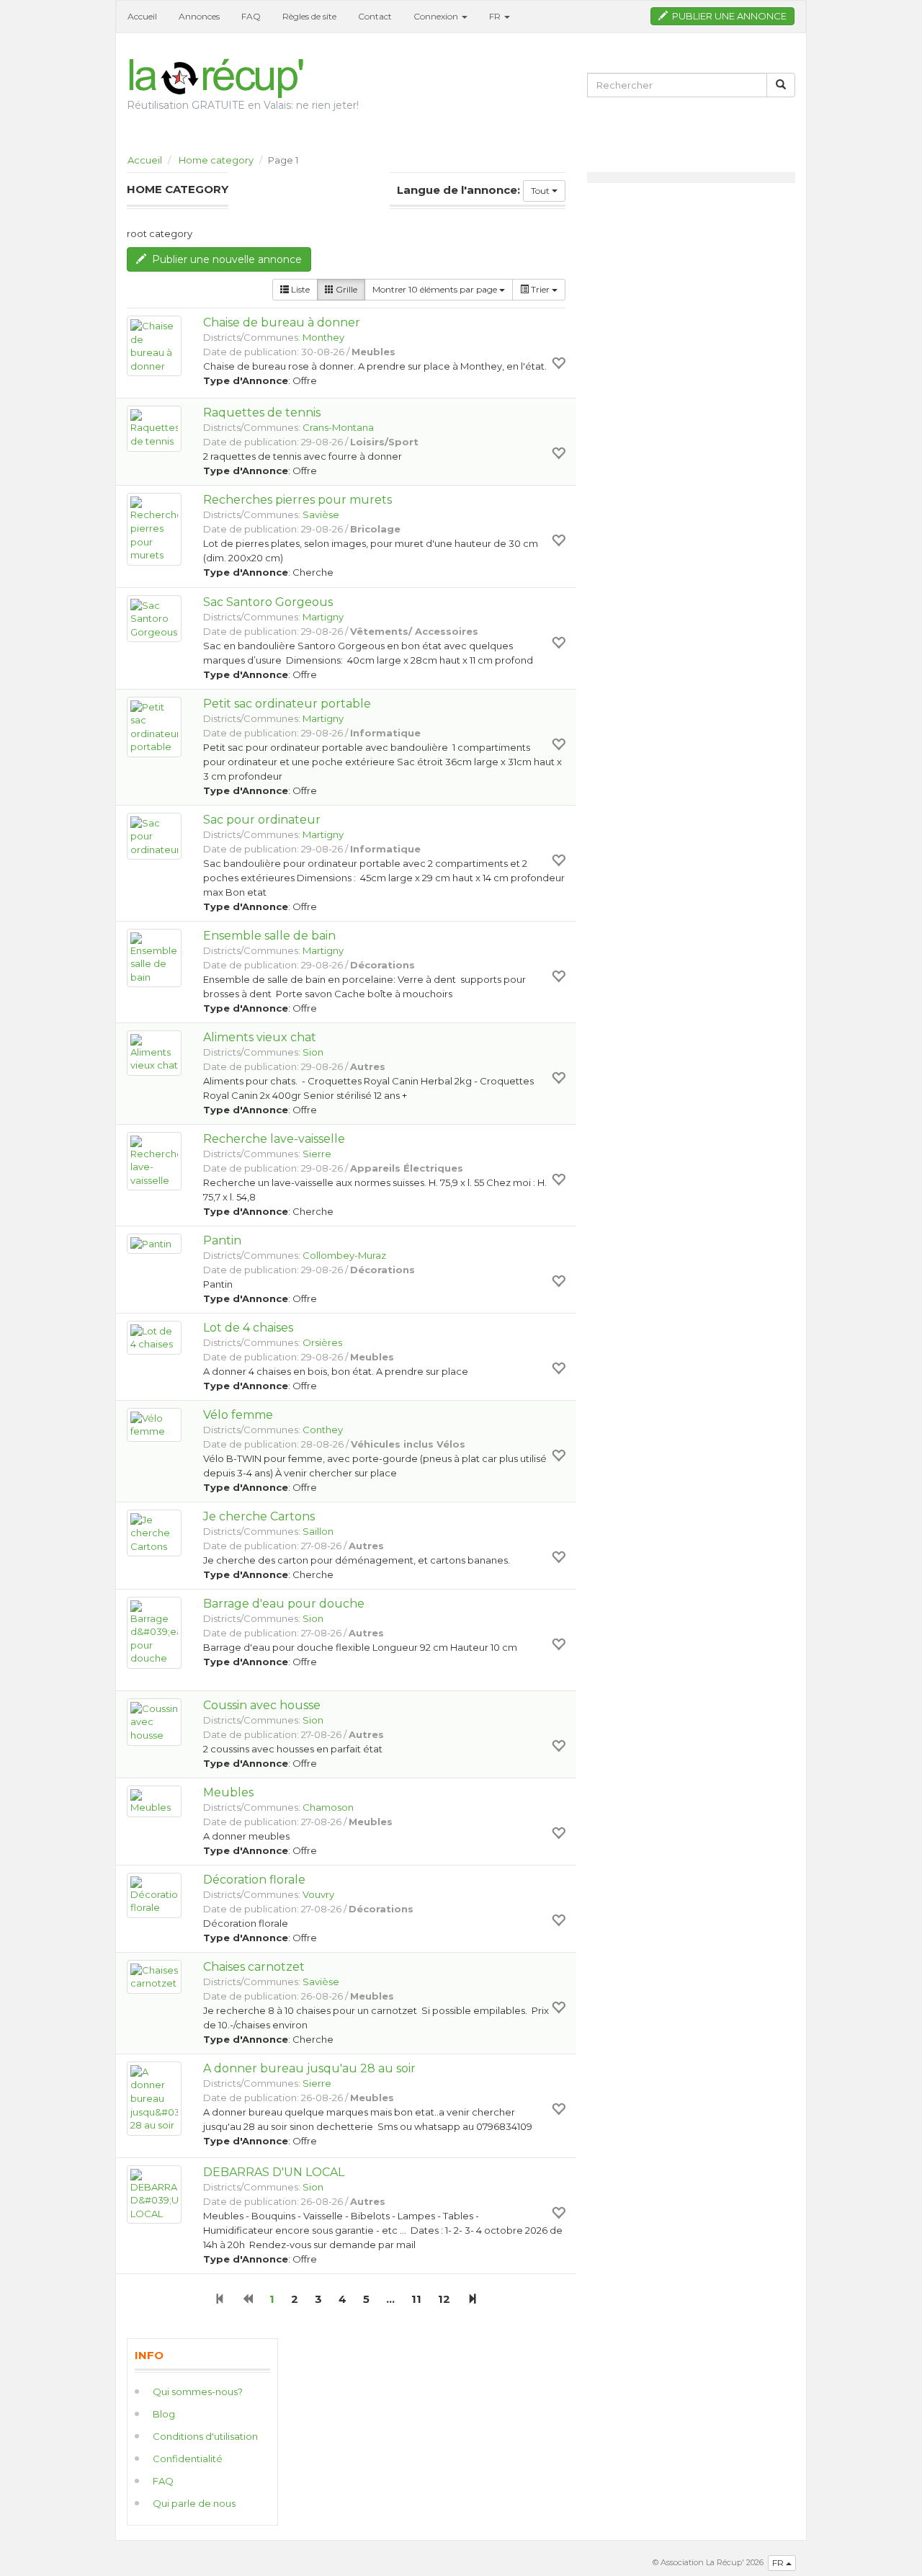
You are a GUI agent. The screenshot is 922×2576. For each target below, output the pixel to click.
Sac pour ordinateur (262, 820)
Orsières (322, 1342)
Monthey (323, 337)
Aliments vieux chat (260, 1037)
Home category (216, 160)
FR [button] (496, 16)
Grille (345, 289)
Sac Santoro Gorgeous (268, 602)
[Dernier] (472, 2299)
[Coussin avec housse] (154, 1722)
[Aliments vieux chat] (154, 1053)
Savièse (321, 514)
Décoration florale (254, 1880)
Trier (540, 289)
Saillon (318, 1531)
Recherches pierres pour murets (297, 500)
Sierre (317, 1154)
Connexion (437, 16)
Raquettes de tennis (262, 413)
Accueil (142, 16)
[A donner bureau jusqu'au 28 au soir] (154, 2099)
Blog (164, 2414)
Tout (541, 191)
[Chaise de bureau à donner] (154, 346)
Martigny (323, 617)
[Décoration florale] (154, 1895)
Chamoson (328, 1807)
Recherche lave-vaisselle (274, 1139)
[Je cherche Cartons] (154, 1533)
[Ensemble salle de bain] (154, 958)
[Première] (220, 2299)
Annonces (199, 16)
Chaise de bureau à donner (282, 322)
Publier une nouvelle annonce (224, 259)
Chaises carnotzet (254, 1967)
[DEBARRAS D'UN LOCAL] (154, 2195)
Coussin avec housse (262, 1705)
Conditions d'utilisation (205, 2436)
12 (444, 2299)
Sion (313, 1052)
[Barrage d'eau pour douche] (154, 1633)
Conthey (323, 1430)
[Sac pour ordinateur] (154, 837)
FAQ (251, 16)
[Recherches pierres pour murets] (154, 529)
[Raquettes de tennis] (154, 428)
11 (416, 2299)
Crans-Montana (338, 427)
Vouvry (318, 1894)
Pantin (222, 1240)
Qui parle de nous (194, 2503)
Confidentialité (188, 2459)
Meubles (228, 1792)
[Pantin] (154, 1244)
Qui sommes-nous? (198, 2392)
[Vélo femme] (154, 1425)
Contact (375, 16)
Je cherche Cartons (259, 1516)
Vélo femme (238, 1415)
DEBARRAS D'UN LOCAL (274, 2172)
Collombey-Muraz (344, 1255)
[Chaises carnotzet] (154, 1977)
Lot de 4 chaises (248, 1328)
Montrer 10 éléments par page (436, 289)
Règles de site (309, 16)
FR (779, 2563)
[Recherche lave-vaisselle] (154, 1162)
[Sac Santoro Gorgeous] (154, 619)
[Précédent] (247, 2299)
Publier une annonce (727, 16)
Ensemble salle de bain (269, 936)
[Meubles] (154, 1802)
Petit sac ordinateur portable (287, 704)
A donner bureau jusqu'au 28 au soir (309, 2068)
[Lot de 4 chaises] (154, 1338)
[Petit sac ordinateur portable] (154, 727)
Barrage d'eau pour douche (284, 1604)
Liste (299, 289)
